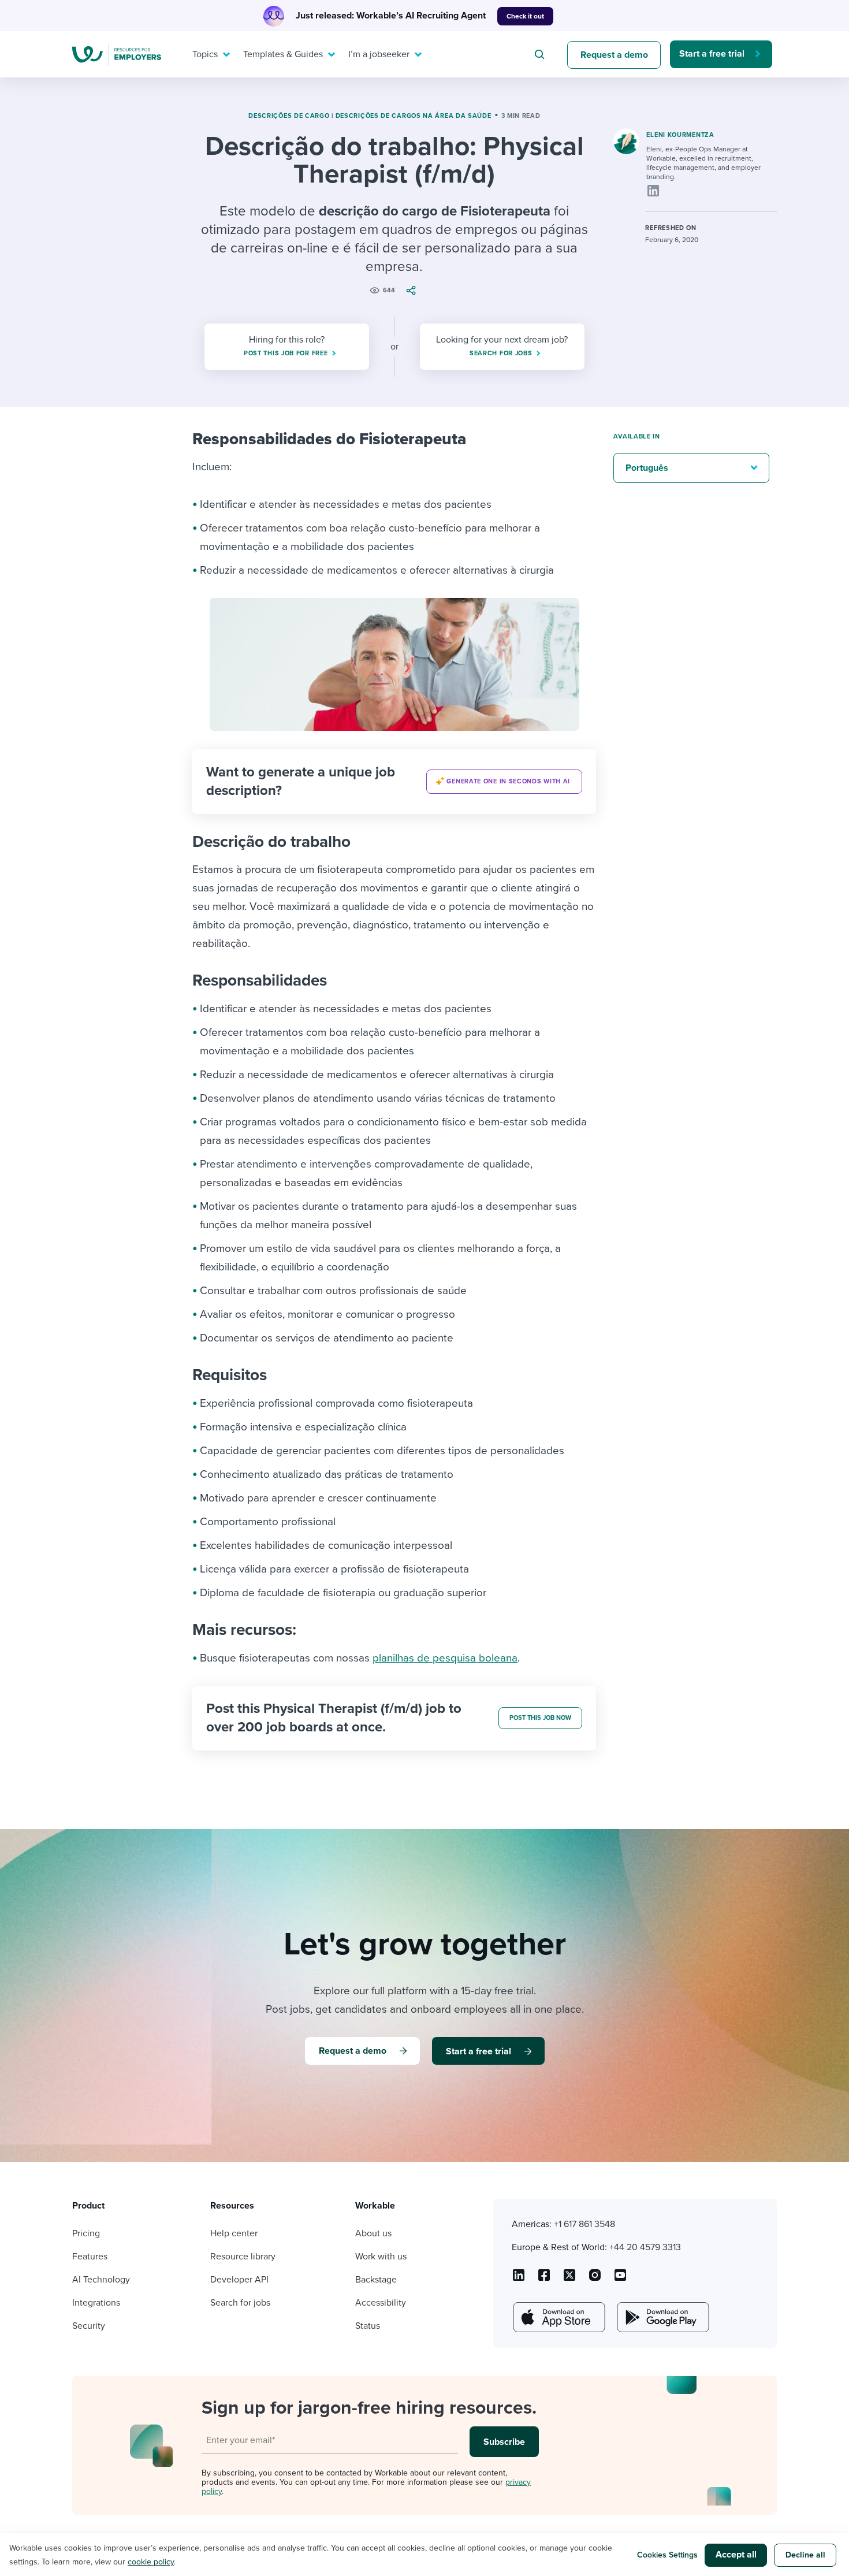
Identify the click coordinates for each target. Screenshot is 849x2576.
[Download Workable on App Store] (558, 2317)
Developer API (239, 2280)
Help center (234, 2233)
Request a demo (614, 55)
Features (90, 2257)
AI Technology (101, 2280)
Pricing (86, 2233)
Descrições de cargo (289, 116)
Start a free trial (712, 54)
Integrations (96, 2303)
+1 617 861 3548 (584, 2224)
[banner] (394, 782)
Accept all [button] (736, 2555)
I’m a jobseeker (379, 54)
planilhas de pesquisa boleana (445, 1658)
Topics (205, 54)
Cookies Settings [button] (667, 2555)
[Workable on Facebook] (544, 2279)
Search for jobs (240, 2303)
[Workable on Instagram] (620, 2279)
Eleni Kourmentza (680, 135)
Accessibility (381, 2303)
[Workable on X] (595, 2279)
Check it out (525, 16)
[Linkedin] (653, 191)
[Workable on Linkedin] (519, 2279)
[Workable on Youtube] (569, 2279)
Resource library (243, 2257)
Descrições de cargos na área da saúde (414, 116)
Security (89, 2326)
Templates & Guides (283, 54)
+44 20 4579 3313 (645, 2247)
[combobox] (541, 54)
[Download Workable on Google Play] (662, 2317)
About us (373, 2233)
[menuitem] (208, 54)
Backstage (376, 2280)
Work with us (381, 2257)
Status (368, 2326)
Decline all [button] (805, 2555)
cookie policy (151, 2562)
